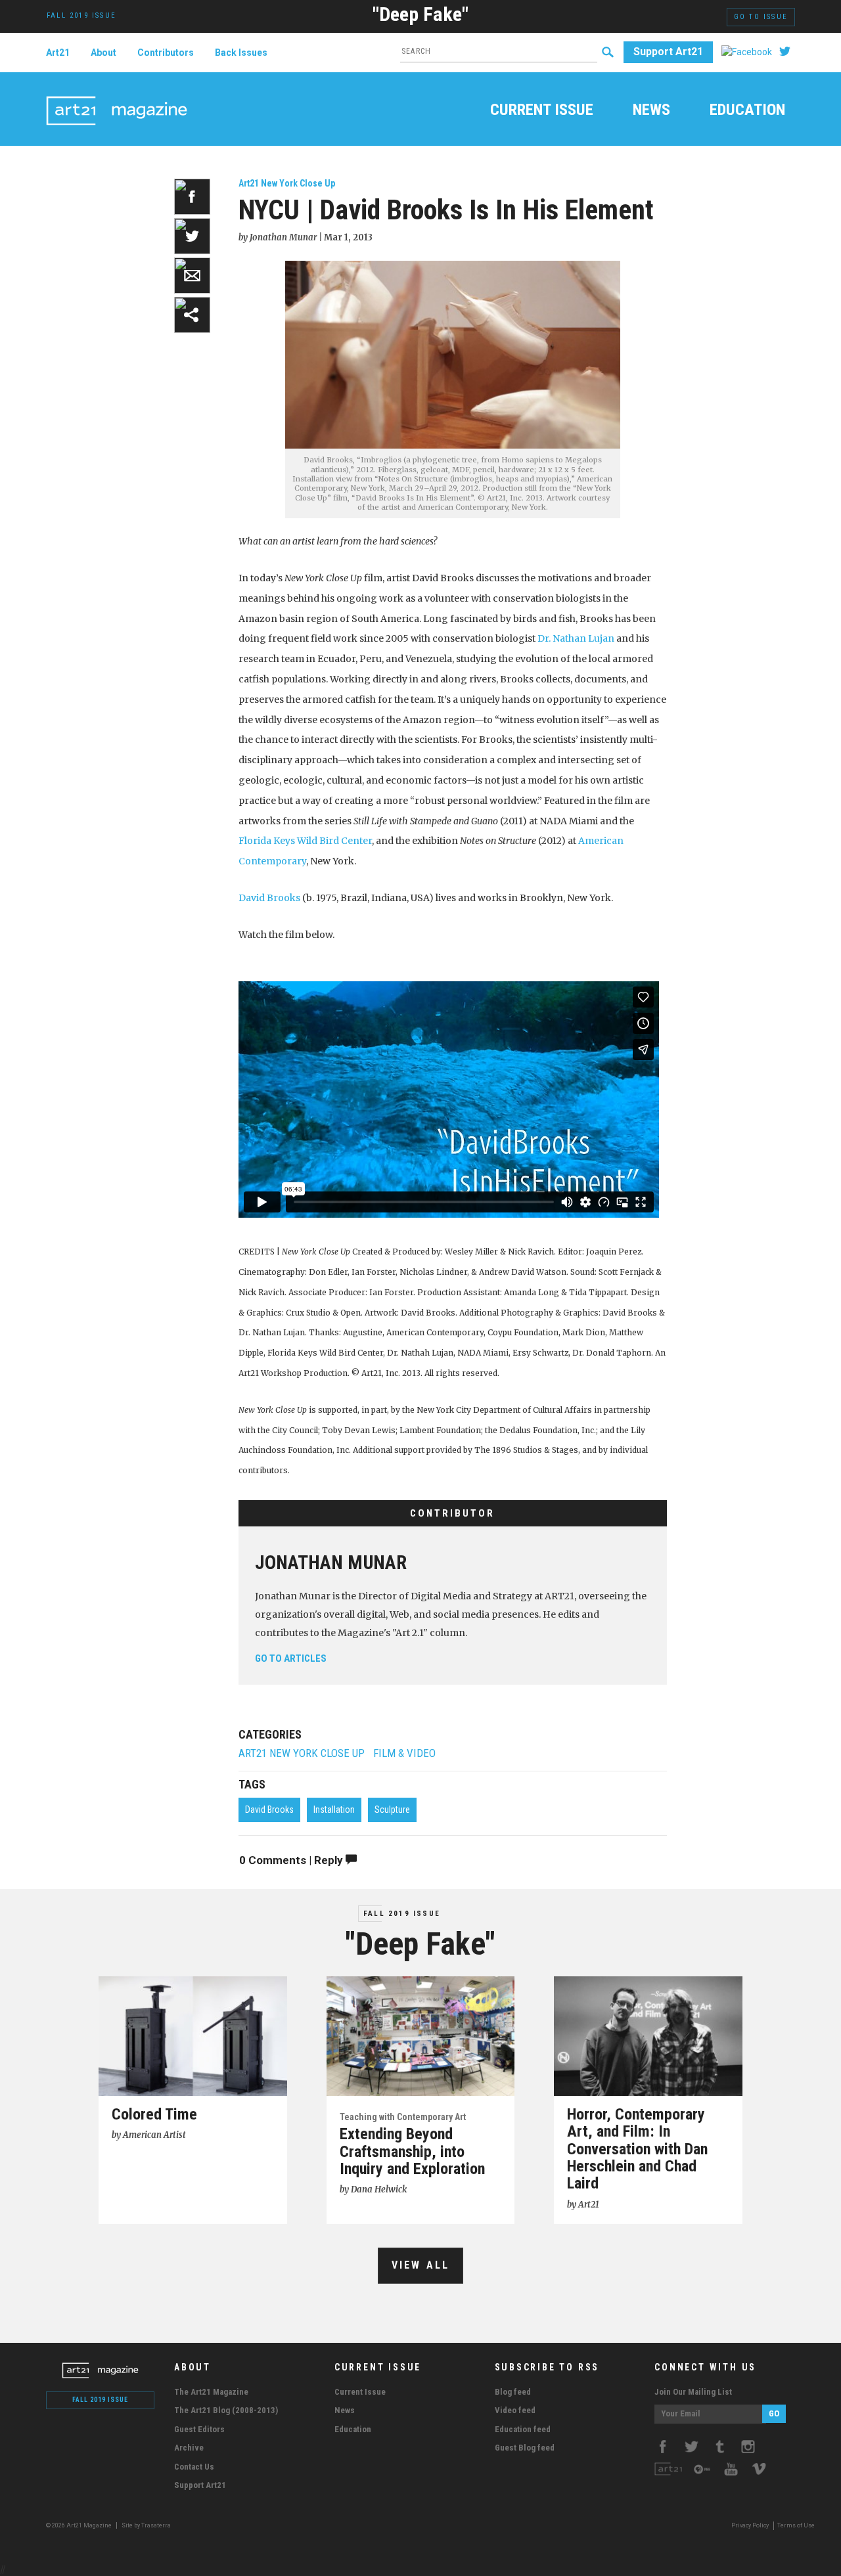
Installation (334, 1810)
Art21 (58, 53)
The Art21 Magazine (211, 2392)
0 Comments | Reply (292, 1860)
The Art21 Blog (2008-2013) (226, 2410)
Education (747, 111)
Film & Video (404, 1753)
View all (421, 2265)
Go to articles (291, 1658)
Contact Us (194, 2467)
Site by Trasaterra (146, 2525)
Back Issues (241, 53)
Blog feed (513, 2392)
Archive (189, 2448)
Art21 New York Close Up (287, 183)
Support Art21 (668, 52)
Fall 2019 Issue (402, 1914)
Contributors (166, 53)
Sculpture (392, 1810)
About (103, 53)
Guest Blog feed (525, 2448)
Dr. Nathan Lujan (576, 638)
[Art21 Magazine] (117, 95)
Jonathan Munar (331, 1563)
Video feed (515, 2410)
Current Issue (542, 111)
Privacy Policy (750, 2525)
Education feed (523, 2429)
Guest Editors (199, 2429)
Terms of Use (796, 2525)
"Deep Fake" (420, 14)
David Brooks (269, 898)
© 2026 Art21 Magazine (80, 2525)
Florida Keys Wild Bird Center (305, 841)
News (651, 111)
